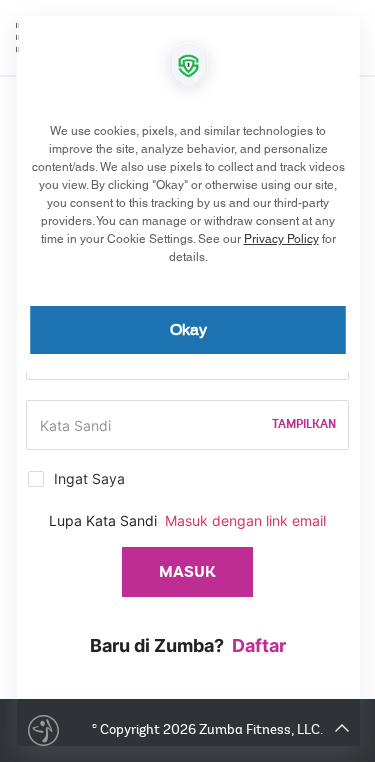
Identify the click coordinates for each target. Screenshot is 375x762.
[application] (187, 381)
